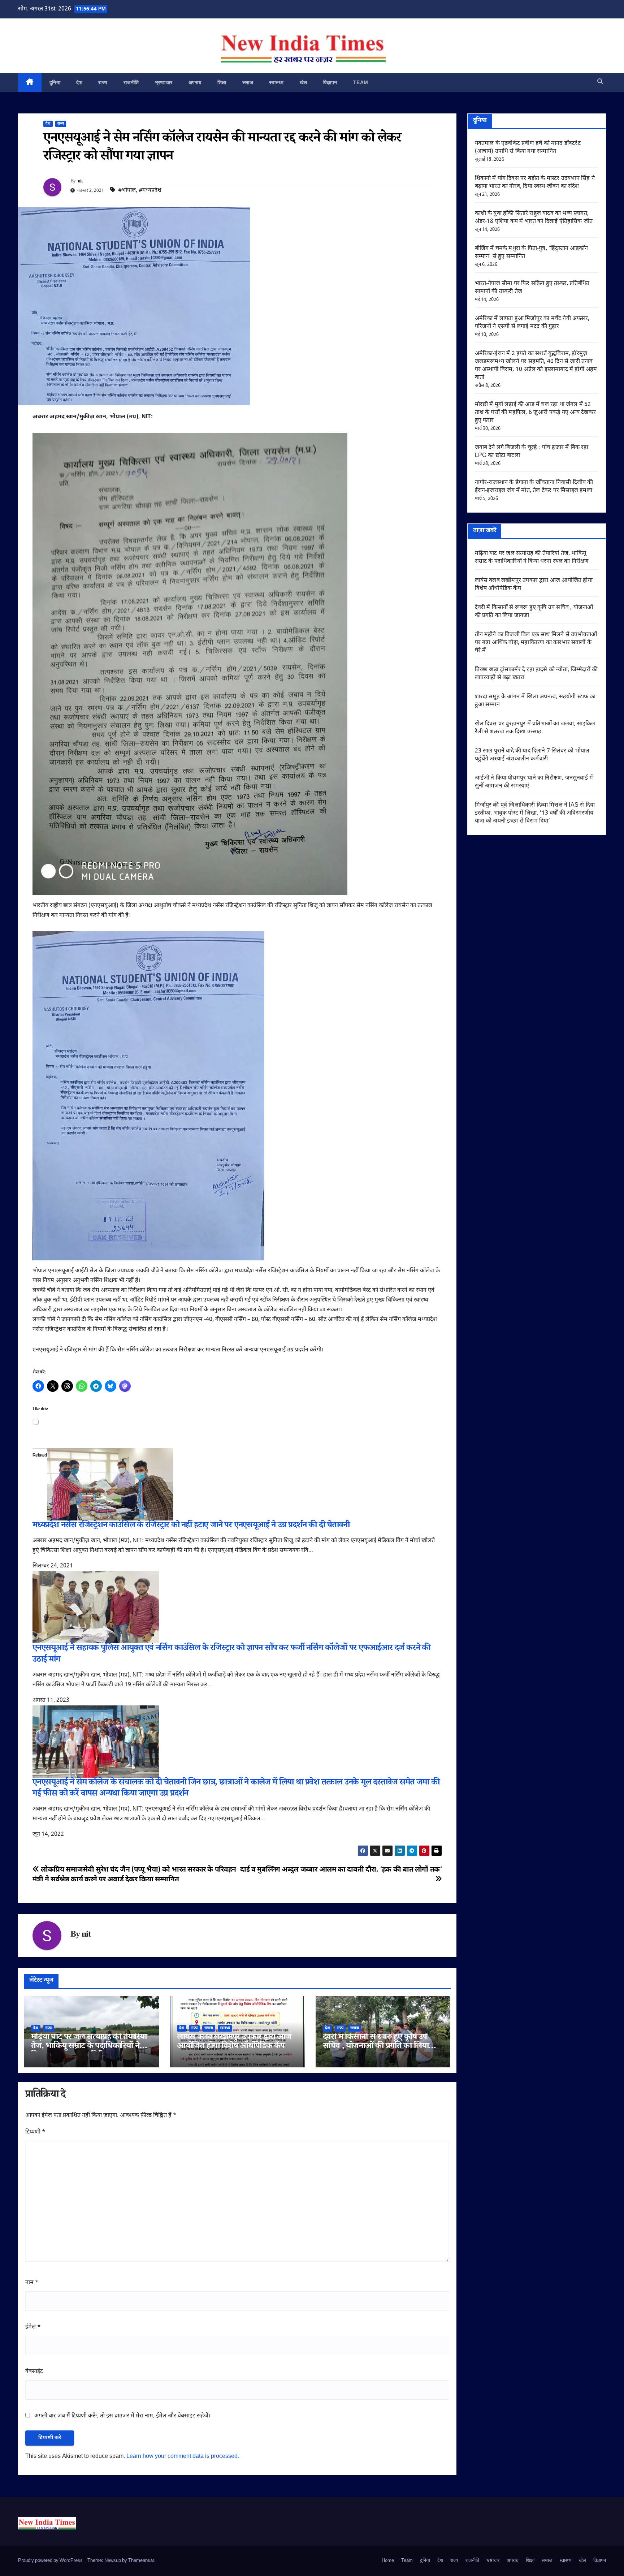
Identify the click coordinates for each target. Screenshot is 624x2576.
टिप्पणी (35, 2132)
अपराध (195, 82)
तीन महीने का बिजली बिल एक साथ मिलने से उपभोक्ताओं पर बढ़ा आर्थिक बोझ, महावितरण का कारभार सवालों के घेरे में (536, 643)
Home (388, 2561)
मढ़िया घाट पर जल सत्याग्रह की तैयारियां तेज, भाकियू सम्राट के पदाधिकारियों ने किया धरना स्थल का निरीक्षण (89, 2047)
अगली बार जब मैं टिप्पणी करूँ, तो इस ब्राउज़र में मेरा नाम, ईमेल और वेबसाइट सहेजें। (122, 2416)
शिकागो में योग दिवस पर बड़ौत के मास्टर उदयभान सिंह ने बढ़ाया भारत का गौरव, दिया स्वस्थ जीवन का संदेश (535, 183)
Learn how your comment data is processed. (183, 2457)
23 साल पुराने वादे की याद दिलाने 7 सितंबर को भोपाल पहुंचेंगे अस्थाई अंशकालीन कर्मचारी (532, 755)
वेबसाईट (34, 2372)
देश (79, 82)
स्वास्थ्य (276, 82)
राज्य (103, 82)
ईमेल (33, 2327)
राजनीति (131, 82)
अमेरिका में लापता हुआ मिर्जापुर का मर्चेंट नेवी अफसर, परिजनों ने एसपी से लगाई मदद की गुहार (532, 323)
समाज (248, 82)
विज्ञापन (330, 82)
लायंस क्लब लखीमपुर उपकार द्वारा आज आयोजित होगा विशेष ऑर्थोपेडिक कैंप (234, 2042)
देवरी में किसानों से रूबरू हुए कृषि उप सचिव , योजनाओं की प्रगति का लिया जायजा (376, 2047)
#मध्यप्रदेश (150, 191)
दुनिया (55, 82)
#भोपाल (127, 191)
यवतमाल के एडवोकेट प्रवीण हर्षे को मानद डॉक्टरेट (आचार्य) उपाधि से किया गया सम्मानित (528, 148)
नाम (32, 2283)
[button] (600, 82)
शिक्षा (222, 82)
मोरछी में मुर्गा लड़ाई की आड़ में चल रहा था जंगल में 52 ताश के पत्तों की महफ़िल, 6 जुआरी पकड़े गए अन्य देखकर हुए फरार (535, 413)
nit (80, 182)
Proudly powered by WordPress (51, 2561)
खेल (304, 82)
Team (361, 82)
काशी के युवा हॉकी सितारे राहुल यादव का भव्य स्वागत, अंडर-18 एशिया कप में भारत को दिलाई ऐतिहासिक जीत (534, 218)
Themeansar (141, 2561)
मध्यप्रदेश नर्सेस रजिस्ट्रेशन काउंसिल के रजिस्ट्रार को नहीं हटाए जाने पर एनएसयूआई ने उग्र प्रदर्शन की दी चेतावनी (191, 1526)
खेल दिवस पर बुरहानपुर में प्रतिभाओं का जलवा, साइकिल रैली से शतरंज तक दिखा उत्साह (535, 728)
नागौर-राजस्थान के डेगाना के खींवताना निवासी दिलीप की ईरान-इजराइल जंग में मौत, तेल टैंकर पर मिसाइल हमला (534, 487)
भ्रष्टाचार (164, 82)
